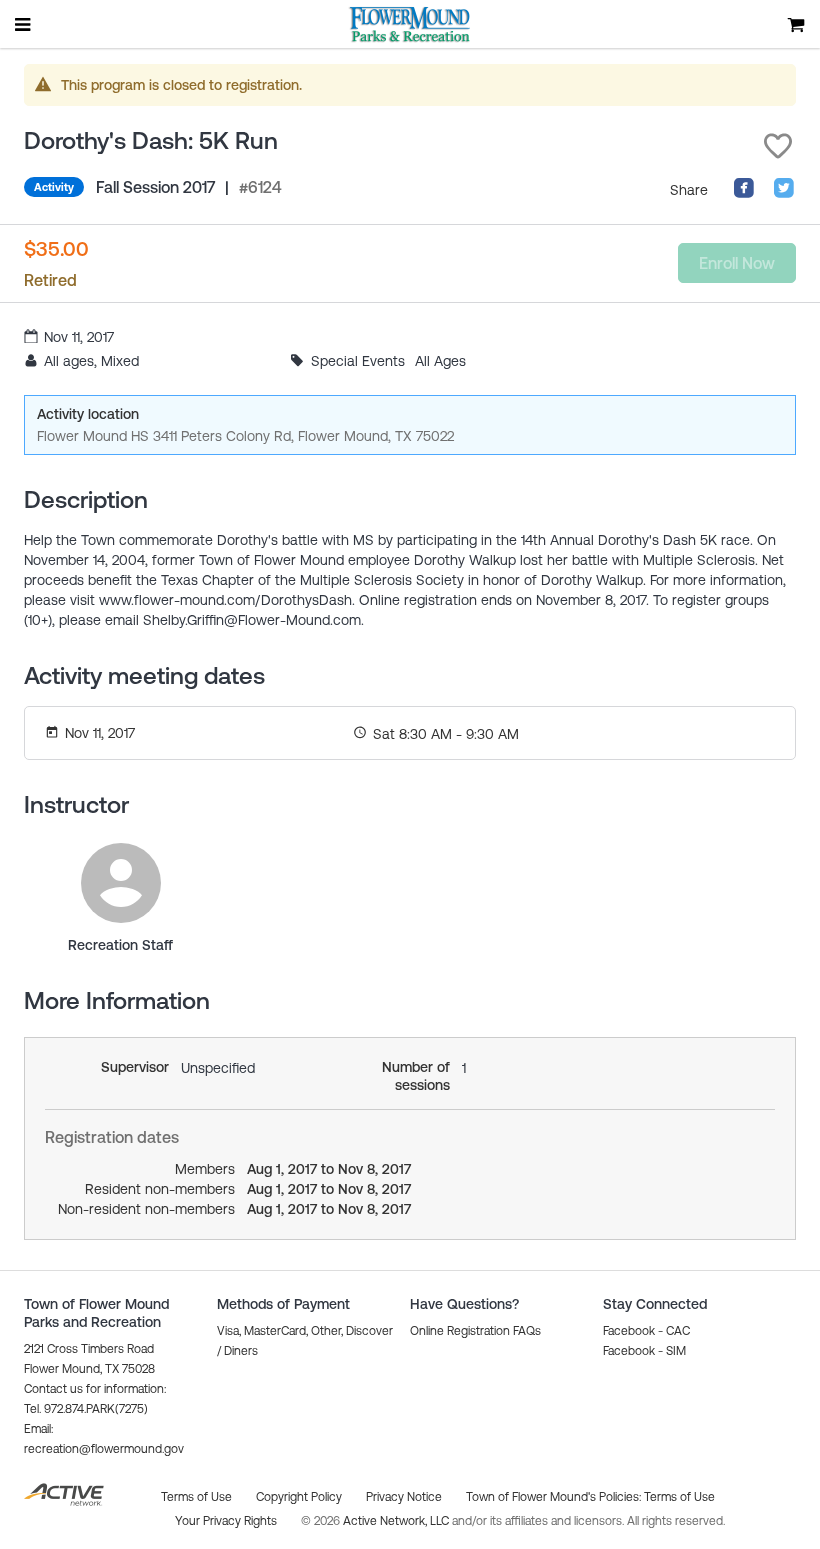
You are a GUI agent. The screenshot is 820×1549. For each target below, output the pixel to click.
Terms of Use (679, 1497)
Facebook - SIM (644, 1351)
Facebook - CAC (646, 1331)
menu (24, 24)
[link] (121, 883)
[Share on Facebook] (744, 194)
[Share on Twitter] (784, 194)
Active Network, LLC (397, 1521)
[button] (778, 146)
